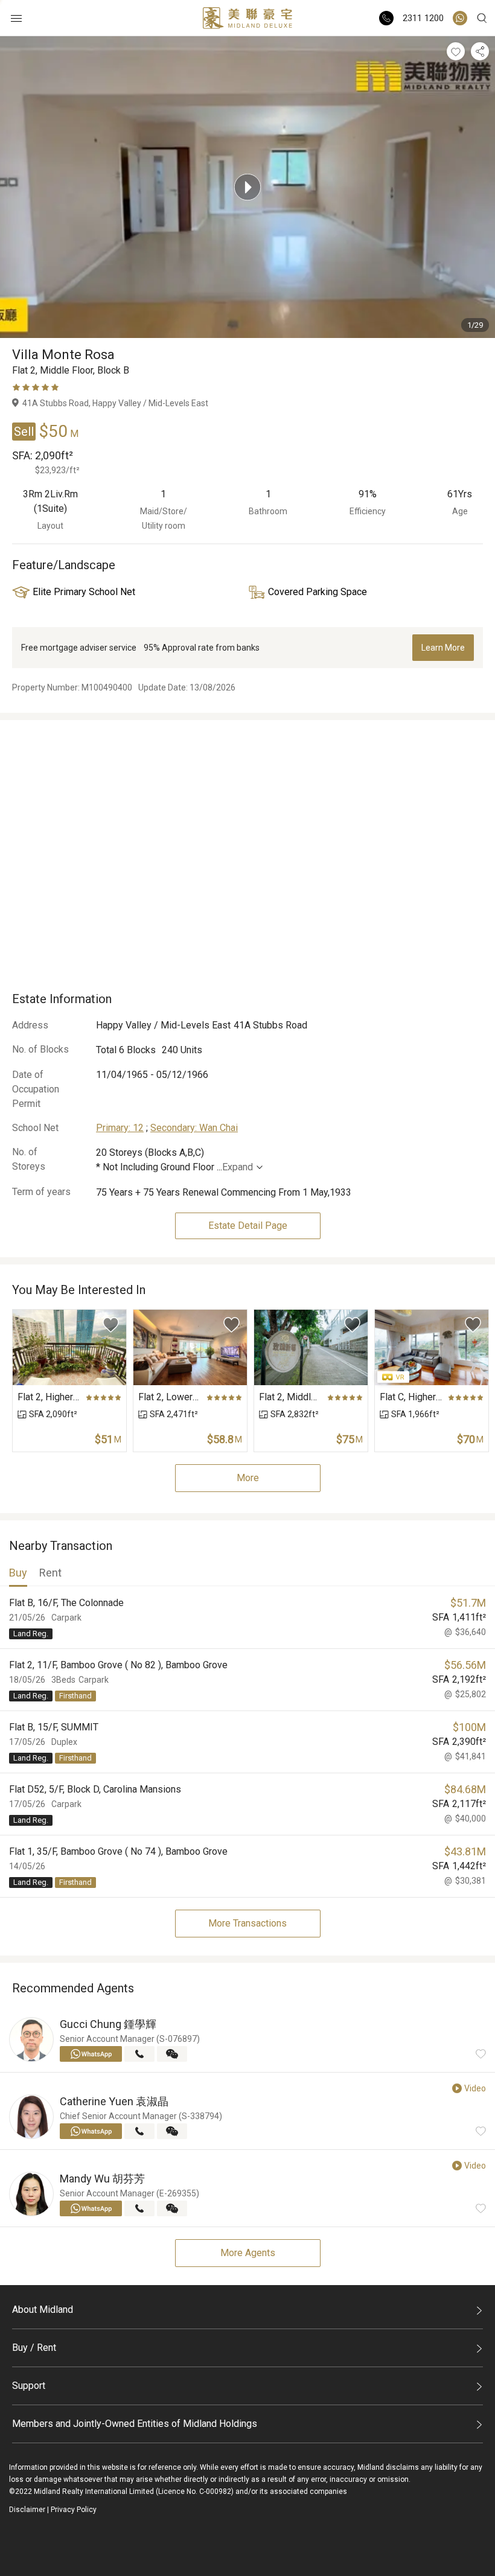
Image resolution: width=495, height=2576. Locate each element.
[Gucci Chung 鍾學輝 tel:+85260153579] (139, 2054)
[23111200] (460, 18)
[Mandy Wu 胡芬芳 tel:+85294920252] (139, 2208)
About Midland (43, 2310)
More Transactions (247, 1923)
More (248, 1478)
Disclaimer (27, 2510)
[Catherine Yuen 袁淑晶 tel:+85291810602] (139, 2131)
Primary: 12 (120, 1128)
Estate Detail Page (248, 1226)
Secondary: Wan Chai (194, 1128)
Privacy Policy (74, 2510)
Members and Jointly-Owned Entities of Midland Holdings (135, 2424)
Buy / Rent (34, 2348)
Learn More (443, 648)
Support (29, 2386)
